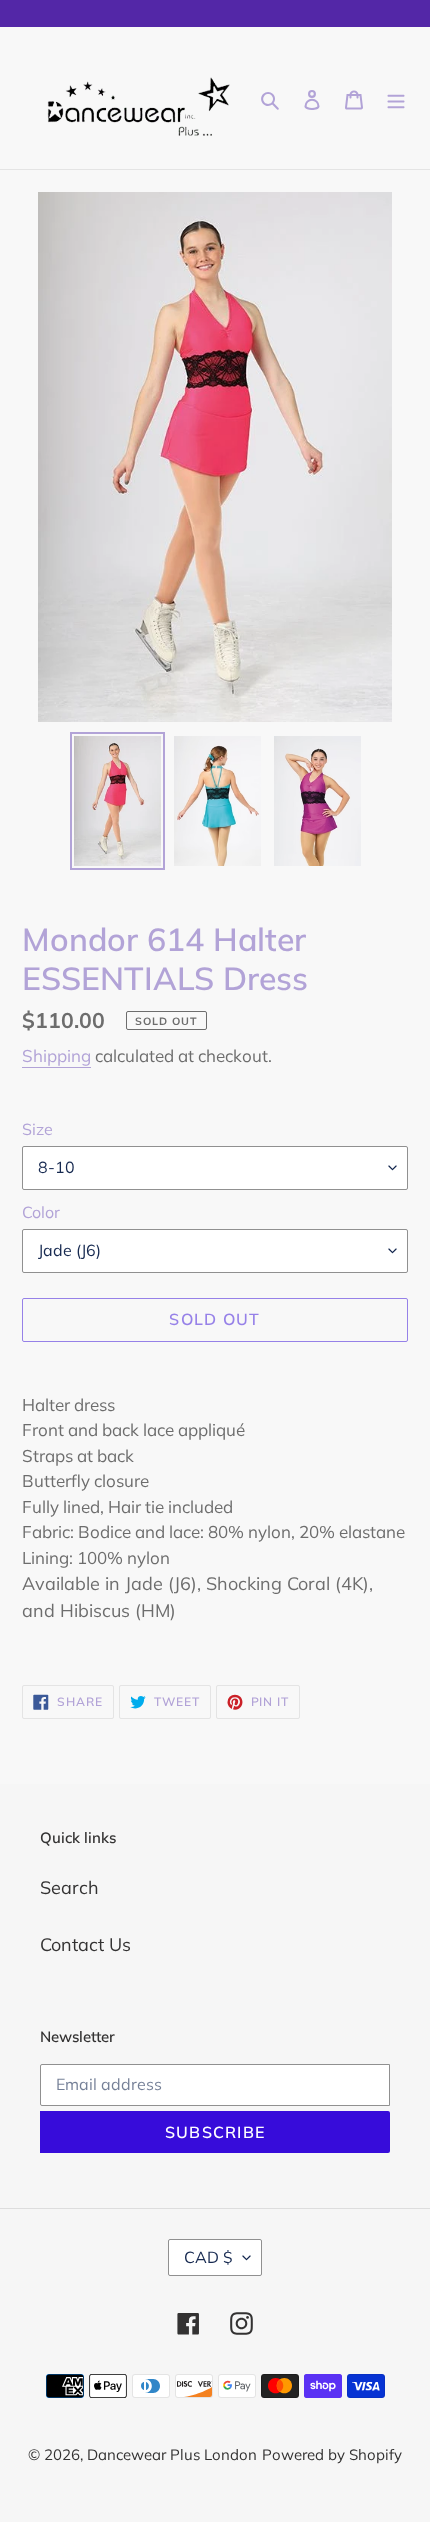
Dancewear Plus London (172, 2454)
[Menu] (396, 97)
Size (37, 1129)
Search (69, 1887)
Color (41, 1212)
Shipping (56, 1055)
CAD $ (208, 2257)
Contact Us (85, 1944)
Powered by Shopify (332, 2454)
